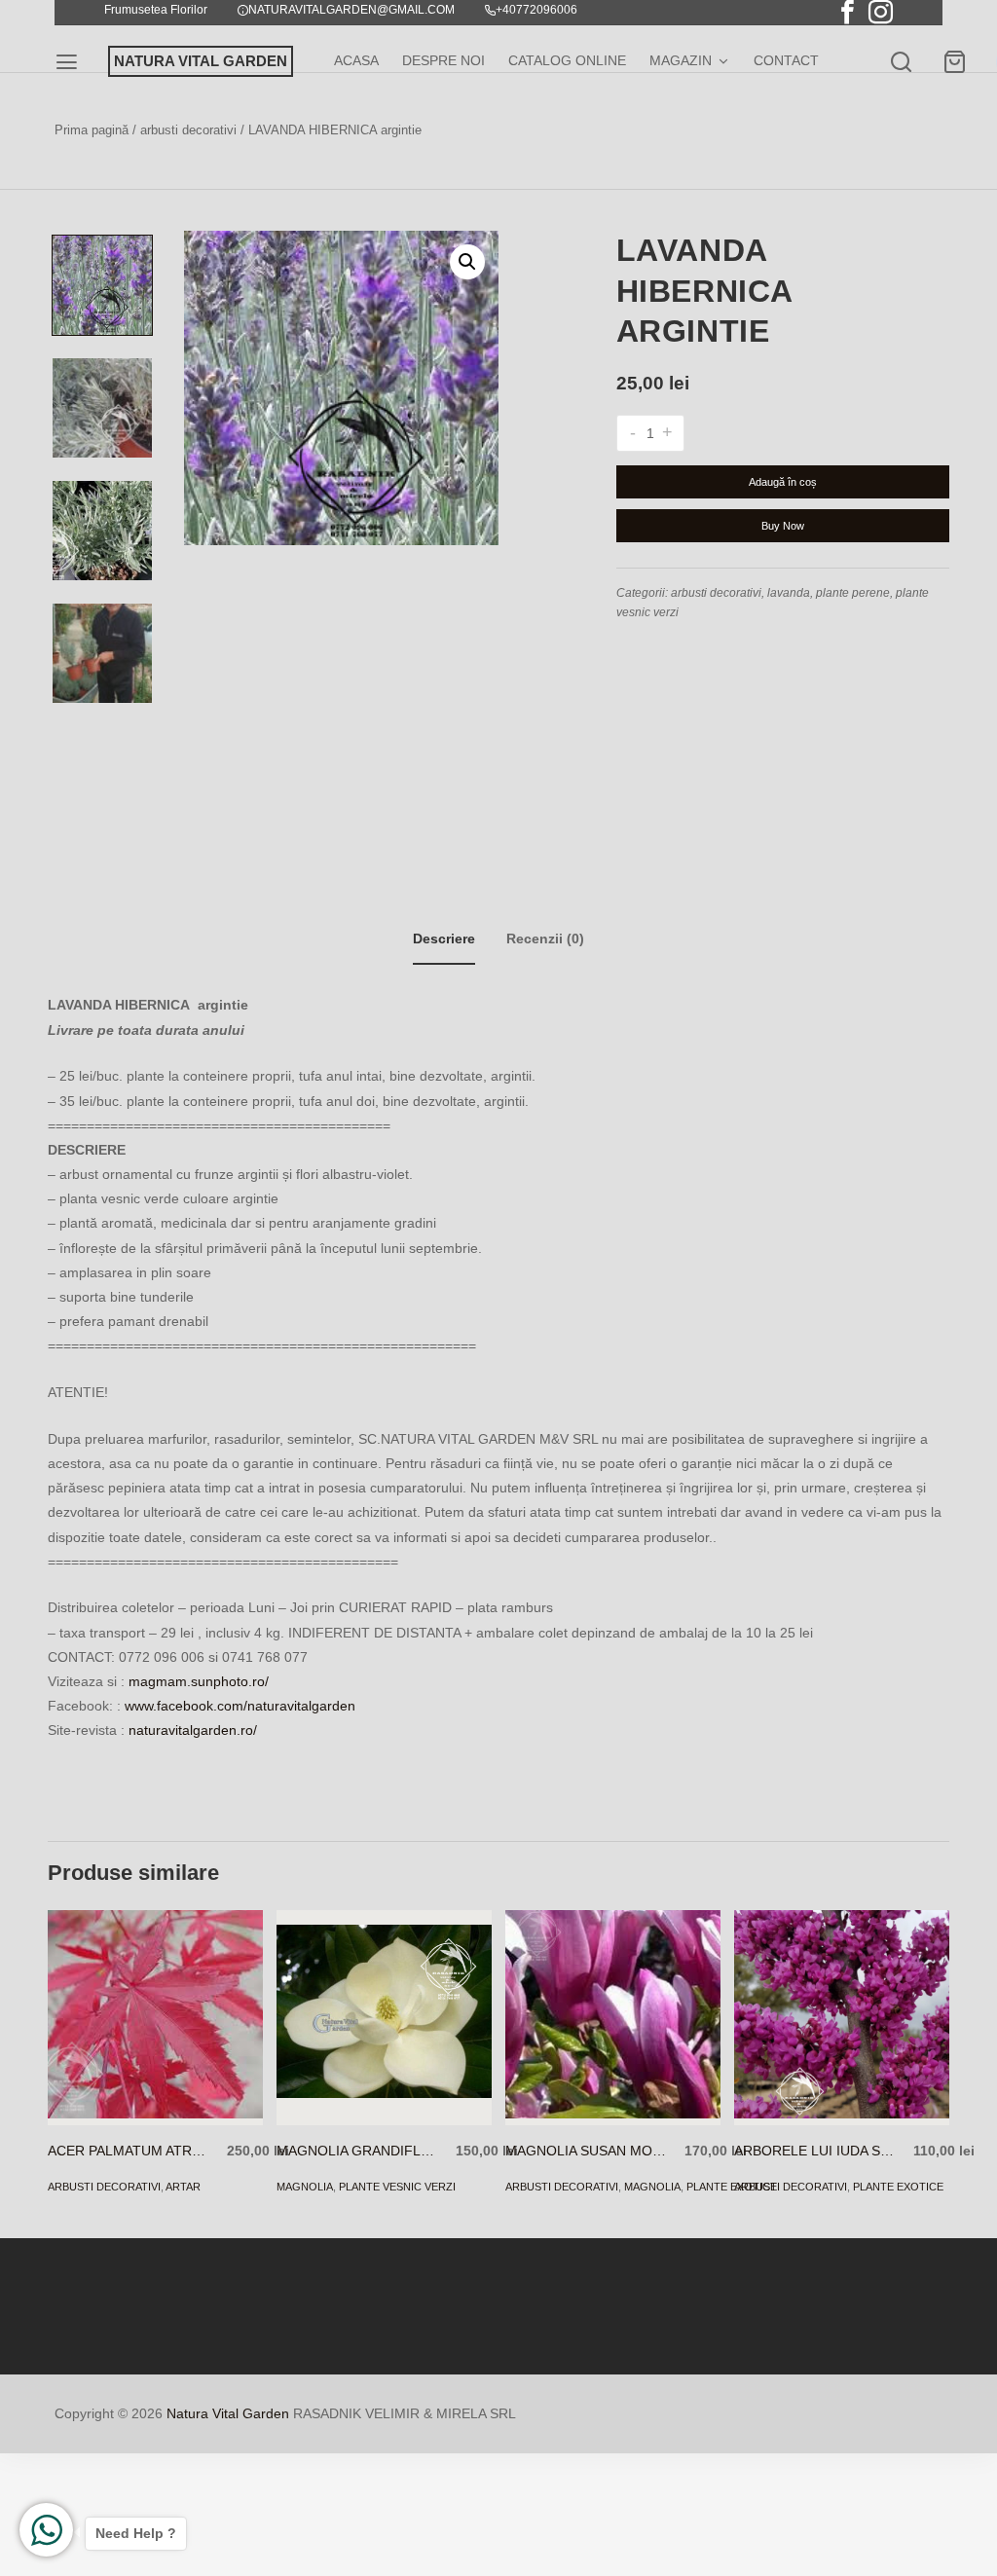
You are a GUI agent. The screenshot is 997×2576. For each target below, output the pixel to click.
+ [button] (667, 433)
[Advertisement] (498, 1777)
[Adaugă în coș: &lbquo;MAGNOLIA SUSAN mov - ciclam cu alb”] (585, 2095)
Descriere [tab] (444, 938)
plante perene (853, 593)
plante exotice (898, 2187)
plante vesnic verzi (397, 2187)
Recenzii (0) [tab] (545, 938)
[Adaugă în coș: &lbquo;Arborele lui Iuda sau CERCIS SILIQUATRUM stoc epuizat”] (813, 2095)
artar (183, 2187)
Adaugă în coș (783, 482)
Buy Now (783, 526)
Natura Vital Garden (228, 2413)
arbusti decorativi (188, 130)
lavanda (789, 593)
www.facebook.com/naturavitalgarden (240, 1706)
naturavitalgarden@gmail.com (351, 10)
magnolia (305, 2187)
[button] (467, 262)
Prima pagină (92, 130)
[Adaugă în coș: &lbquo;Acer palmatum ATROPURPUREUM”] (127, 2095)
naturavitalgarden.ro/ (193, 1730)
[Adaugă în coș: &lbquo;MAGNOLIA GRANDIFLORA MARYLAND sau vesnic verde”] (356, 2095)
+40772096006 (536, 10)
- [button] (633, 433)
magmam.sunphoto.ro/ (199, 1681)
